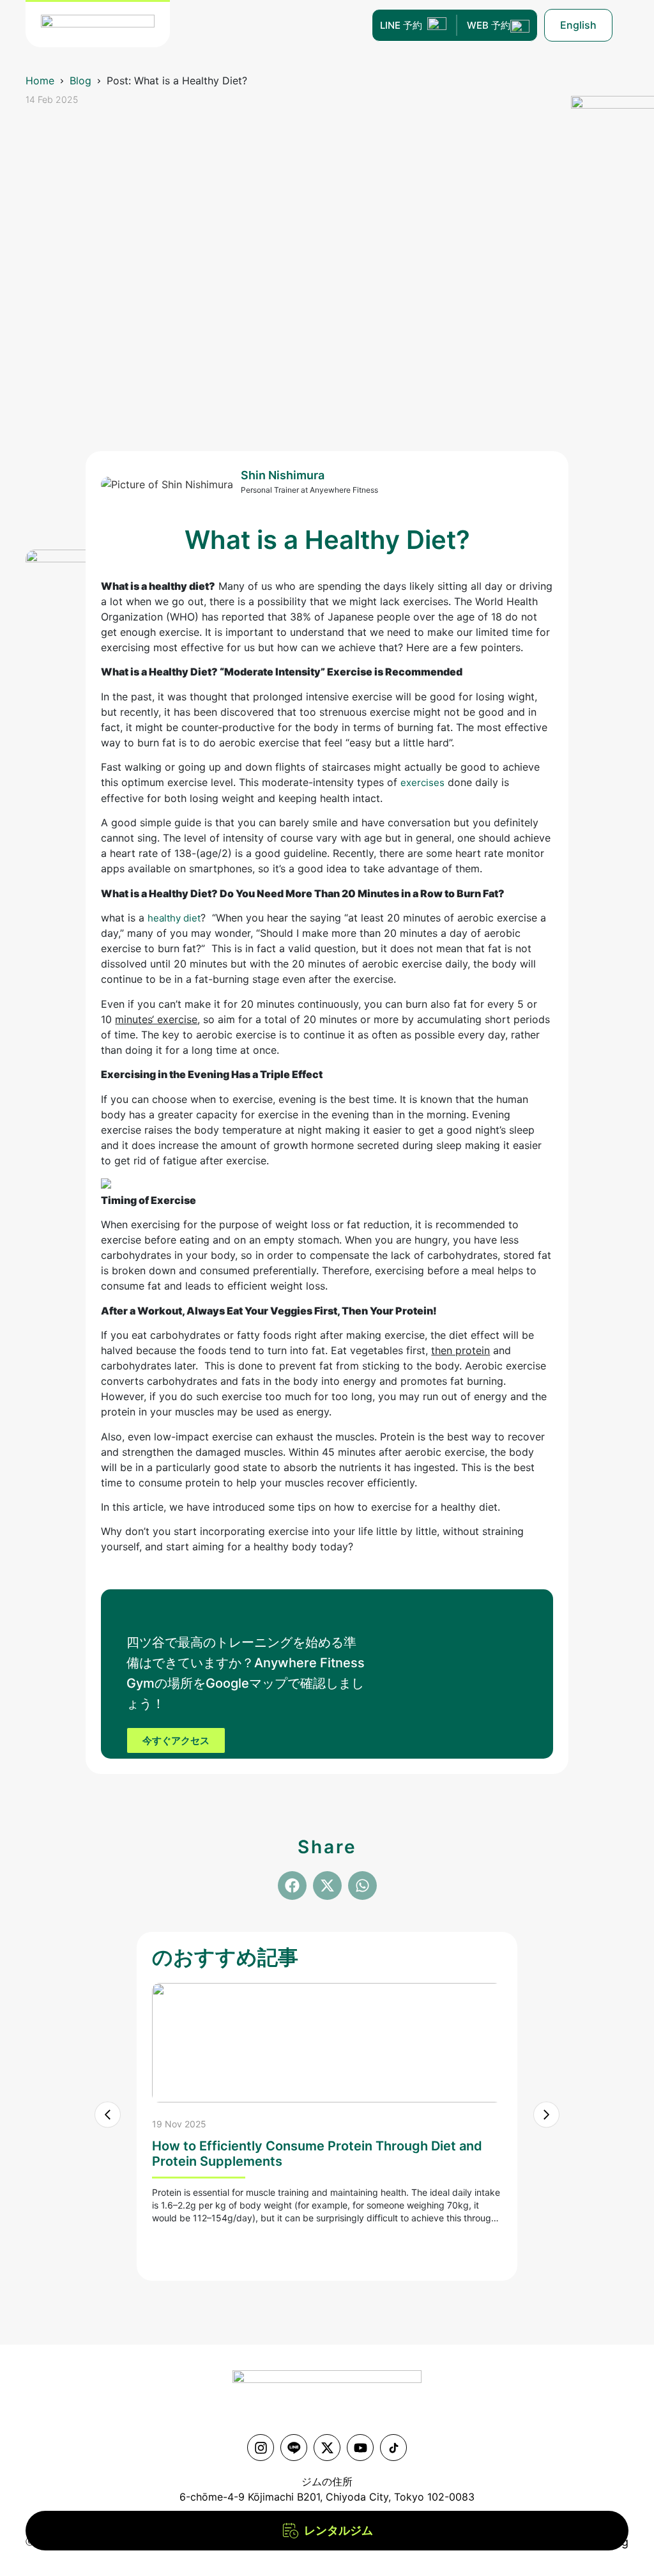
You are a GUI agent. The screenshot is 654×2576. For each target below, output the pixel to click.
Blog (80, 81)
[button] (292, 1886)
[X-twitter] (327, 2448)
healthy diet (174, 918)
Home (40, 81)
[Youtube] (360, 2448)
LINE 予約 (401, 25)
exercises (422, 783)
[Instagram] (261, 2448)
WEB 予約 (489, 25)
